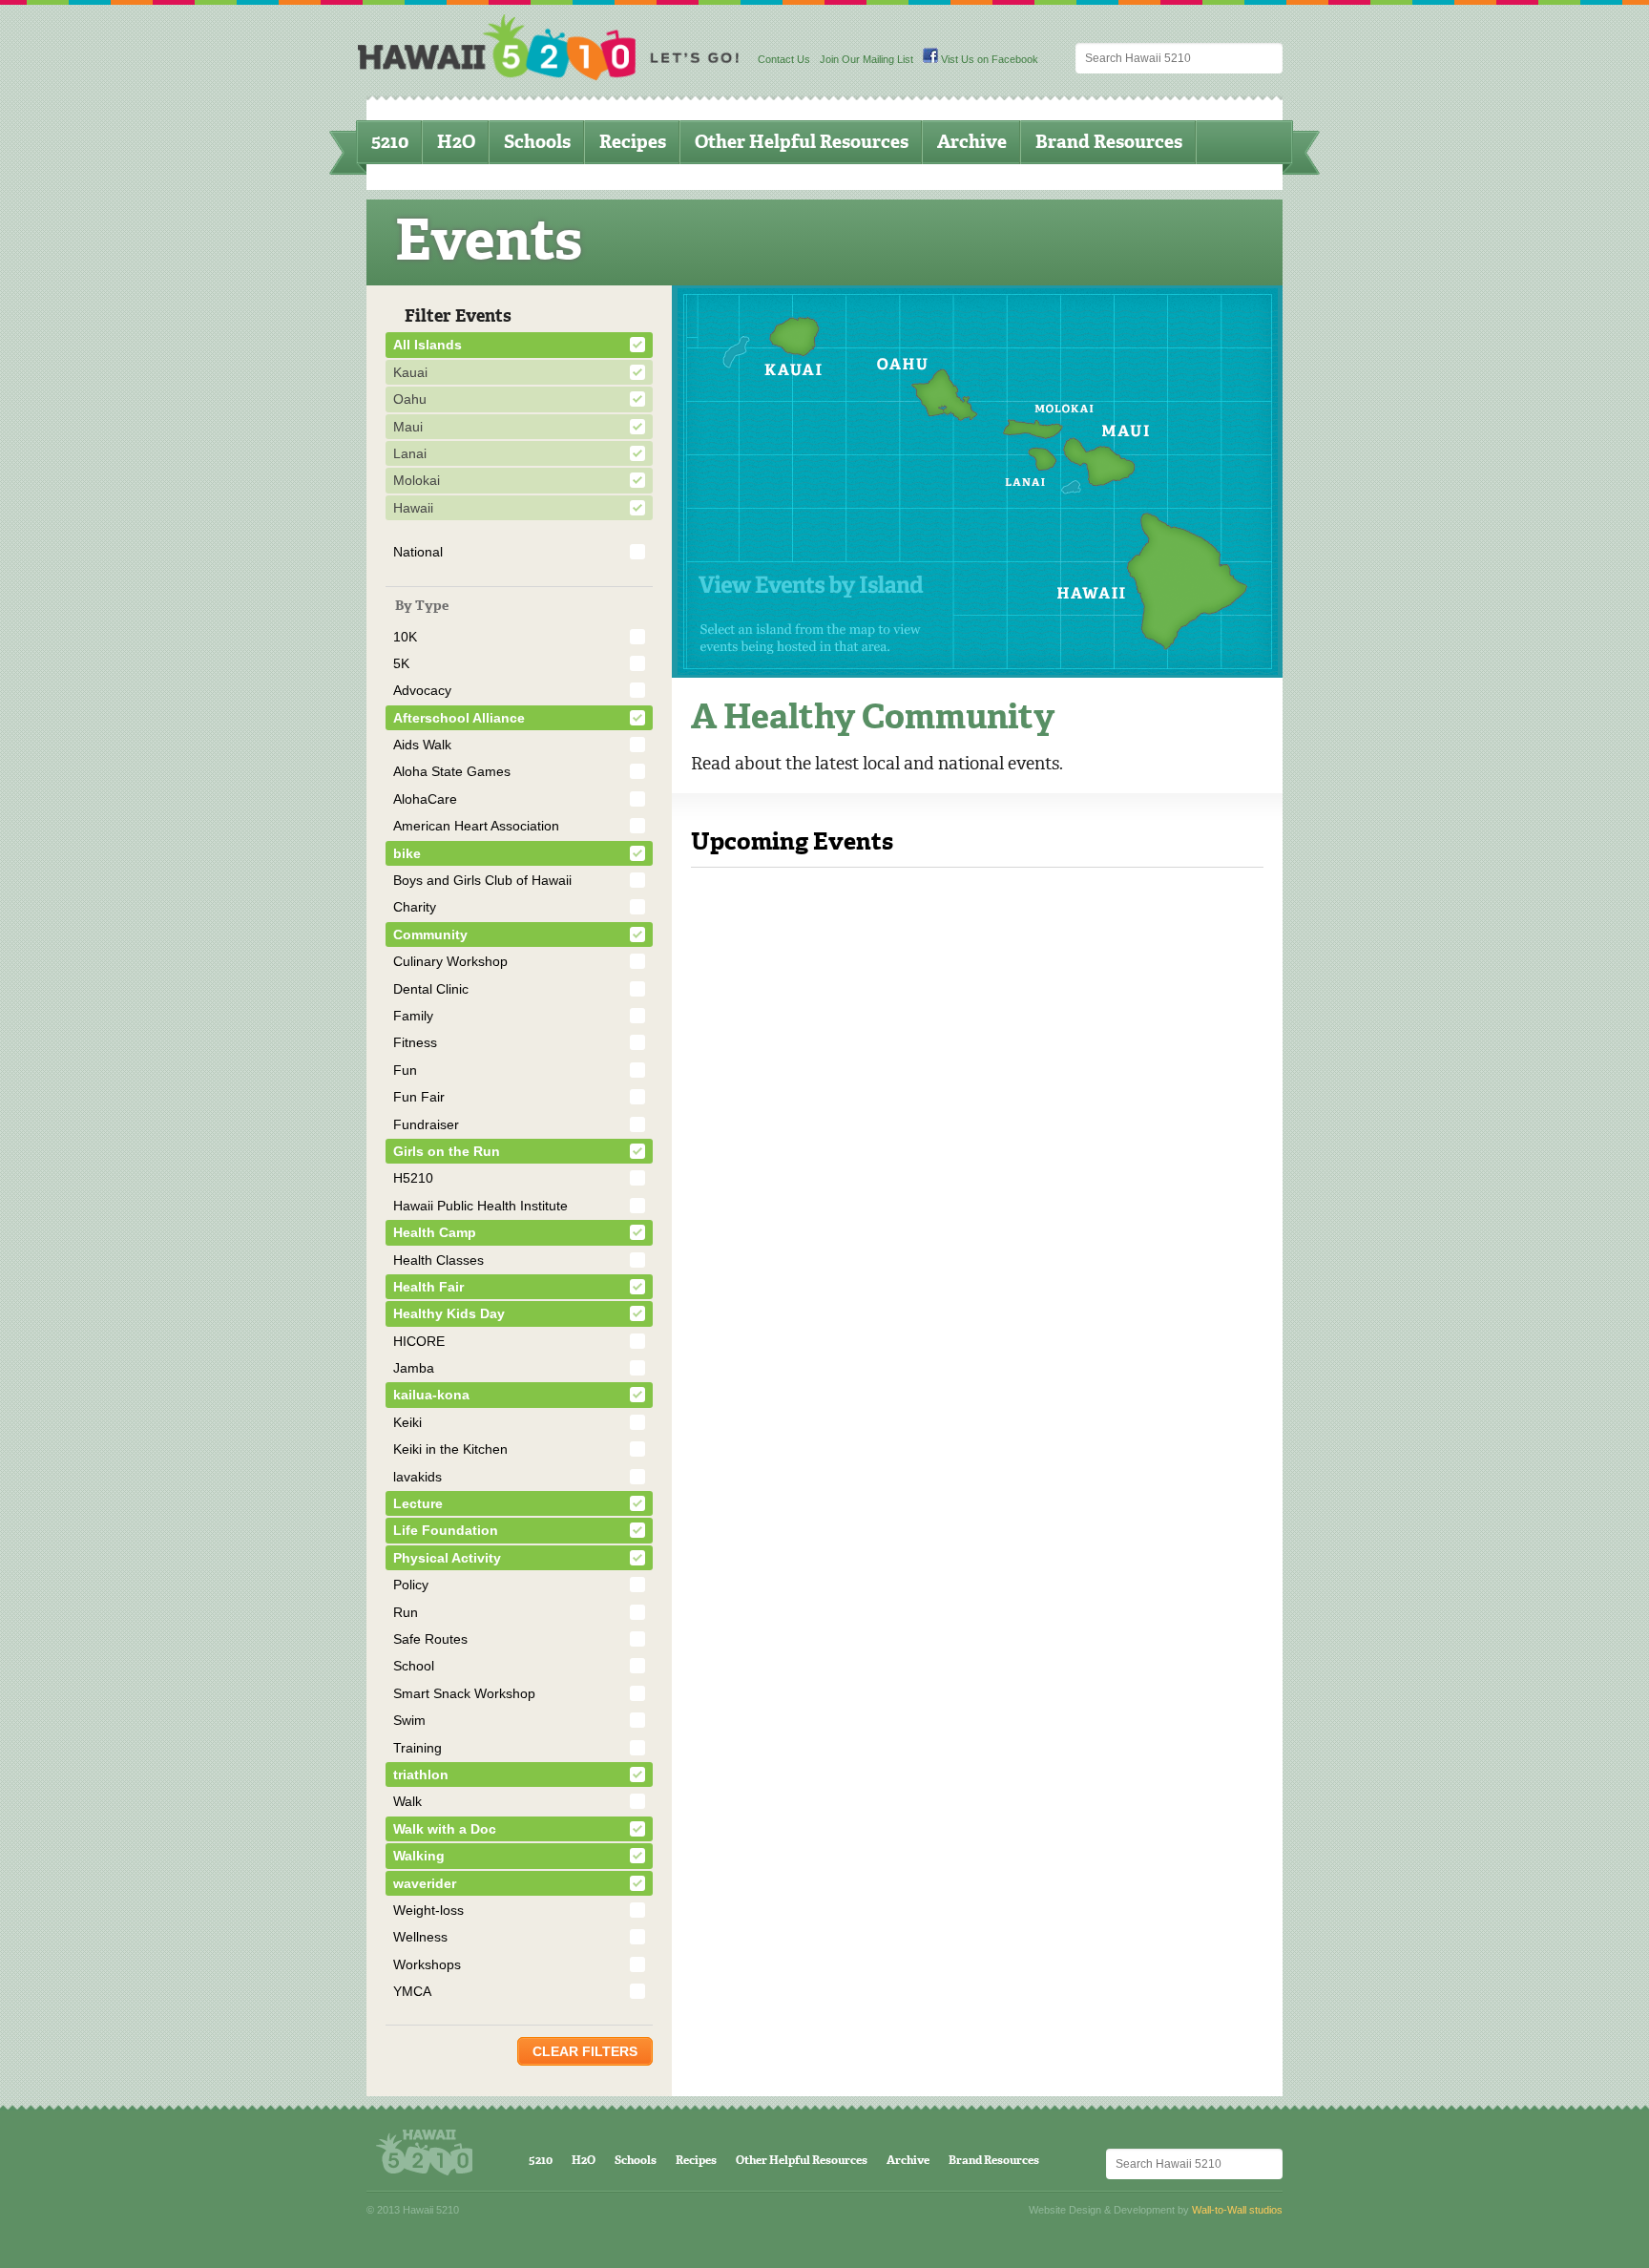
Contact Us (784, 59)
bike (407, 853)
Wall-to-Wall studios (1237, 2210)
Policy (411, 1585)
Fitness (415, 1042)
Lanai (410, 453)
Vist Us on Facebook (988, 59)
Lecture (418, 1503)
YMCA (412, 1991)
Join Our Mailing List (866, 59)
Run (406, 1612)
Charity (415, 907)
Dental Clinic (431, 989)
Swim (409, 1720)
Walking (419, 1856)
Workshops (427, 1964)
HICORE (419, 1341)
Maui (408, 427)
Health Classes (438, 1260)
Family (413, 1016)
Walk (407, 1801)
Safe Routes (430, 1639)
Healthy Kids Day (449, 1313)
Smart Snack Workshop (464, 1693)
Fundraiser (426, 1124)
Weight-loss (428, 1910)
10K (405, 637)
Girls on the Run (447, 1151)
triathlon (421, 1774)
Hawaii (413, 508)
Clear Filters (585, 2051)
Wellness (420, 1937)
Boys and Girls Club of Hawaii (482, 880)
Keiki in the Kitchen (450, 1449)
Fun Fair (419, 1097)
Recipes (633, 142)
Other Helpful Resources (802, 142)
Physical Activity (447, 1558)
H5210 (413, 1178)
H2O (456, 142)
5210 (390, 142)
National (418, 552)
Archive (972, 142)
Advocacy (422, 690)
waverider (425, 1883)
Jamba (414, 1368)
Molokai (417, 480)
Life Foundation (446, 1530)
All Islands (428, 345)
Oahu (410, 399)
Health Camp (435, 1232)
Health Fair (428, 1287)
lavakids (417, 1477)
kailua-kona (431, 1395)
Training (417, 1748)
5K (401, 663)
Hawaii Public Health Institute (480, 1206)
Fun (405, 1070)
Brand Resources (1109, 142)
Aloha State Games (452, 771)
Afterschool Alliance (459, 718)
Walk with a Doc (445, 1829)
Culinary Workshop (450, 961)
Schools (537, 142)
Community (430, 934)
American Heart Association (476, 826)
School (414, 1666)
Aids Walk (422, 745)
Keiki (407, 1422)
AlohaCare (425, 799)
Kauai (410, 372)
